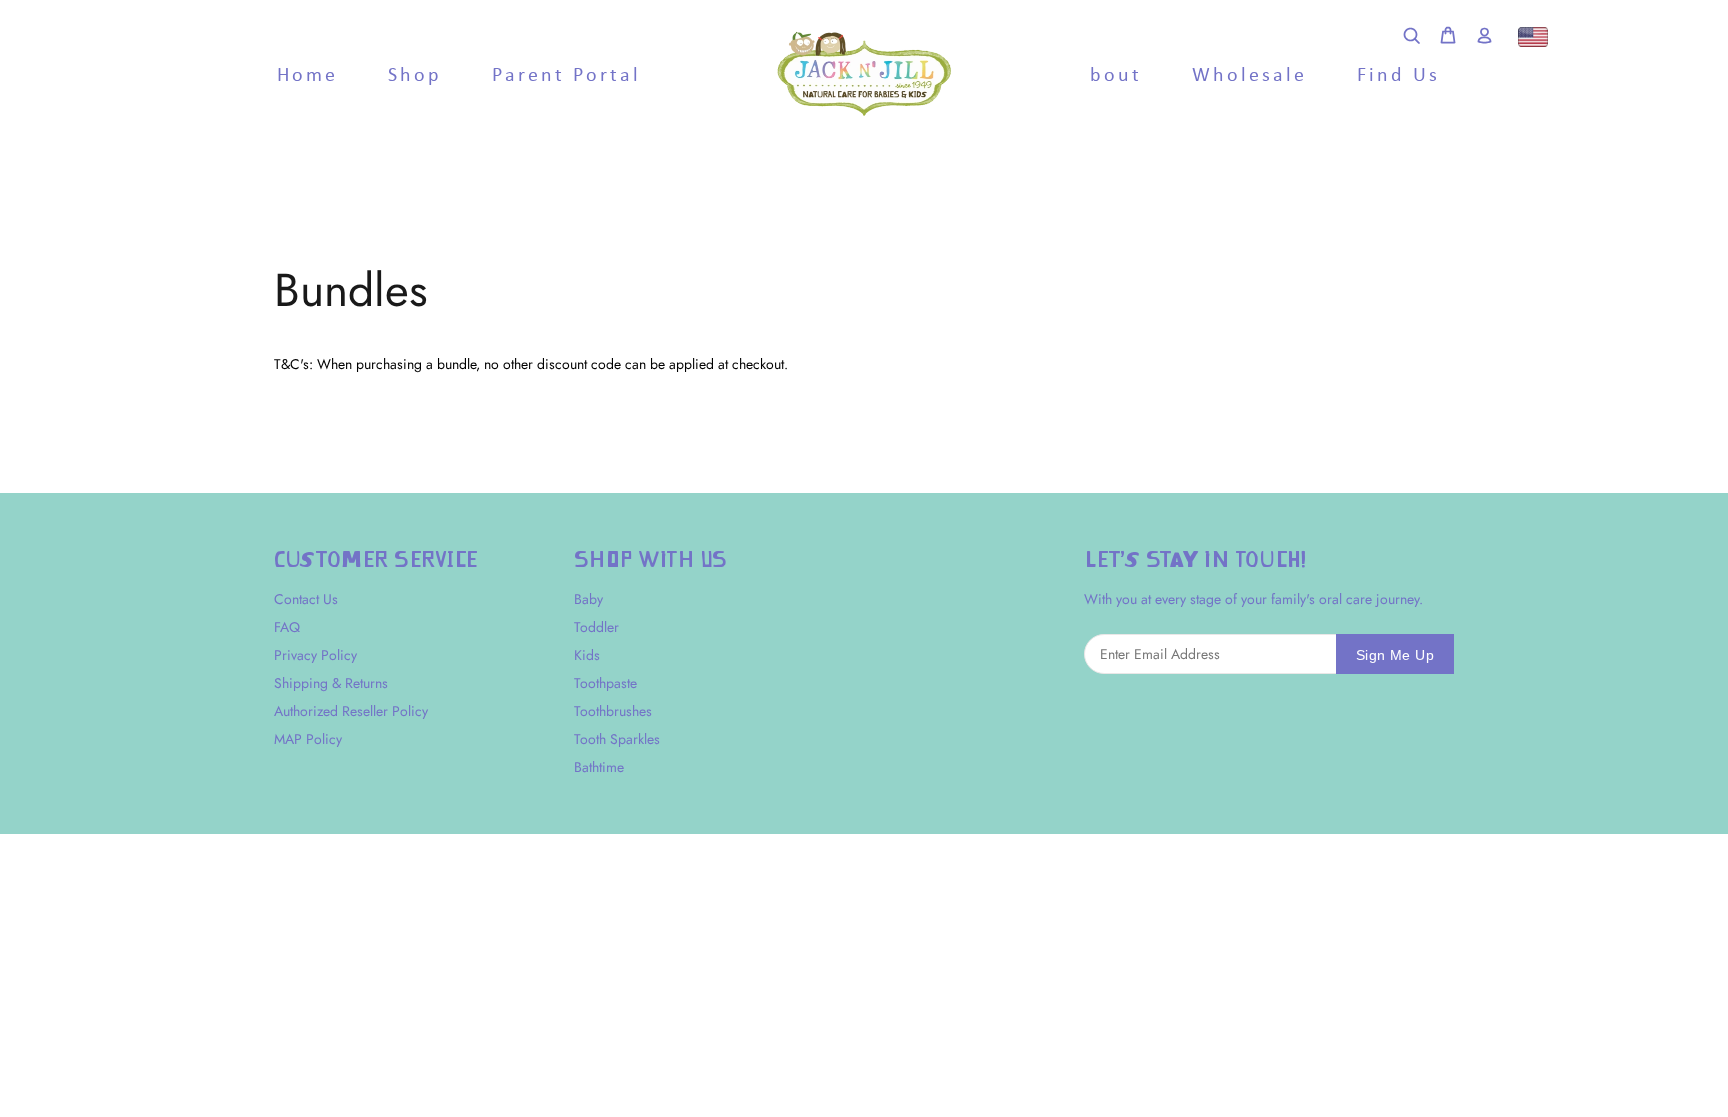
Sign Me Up (1395, 655)
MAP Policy (308, 739)
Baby (588, 599)
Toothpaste (605, 683)
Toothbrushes (613, 711)
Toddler (596, 627)
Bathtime (599, 767)
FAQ (287, 627)
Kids (587, 655)
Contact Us (306, 599)
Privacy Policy (315, 655)
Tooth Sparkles (617, 739)
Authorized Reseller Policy (351, 711)
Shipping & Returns (331, 683)
